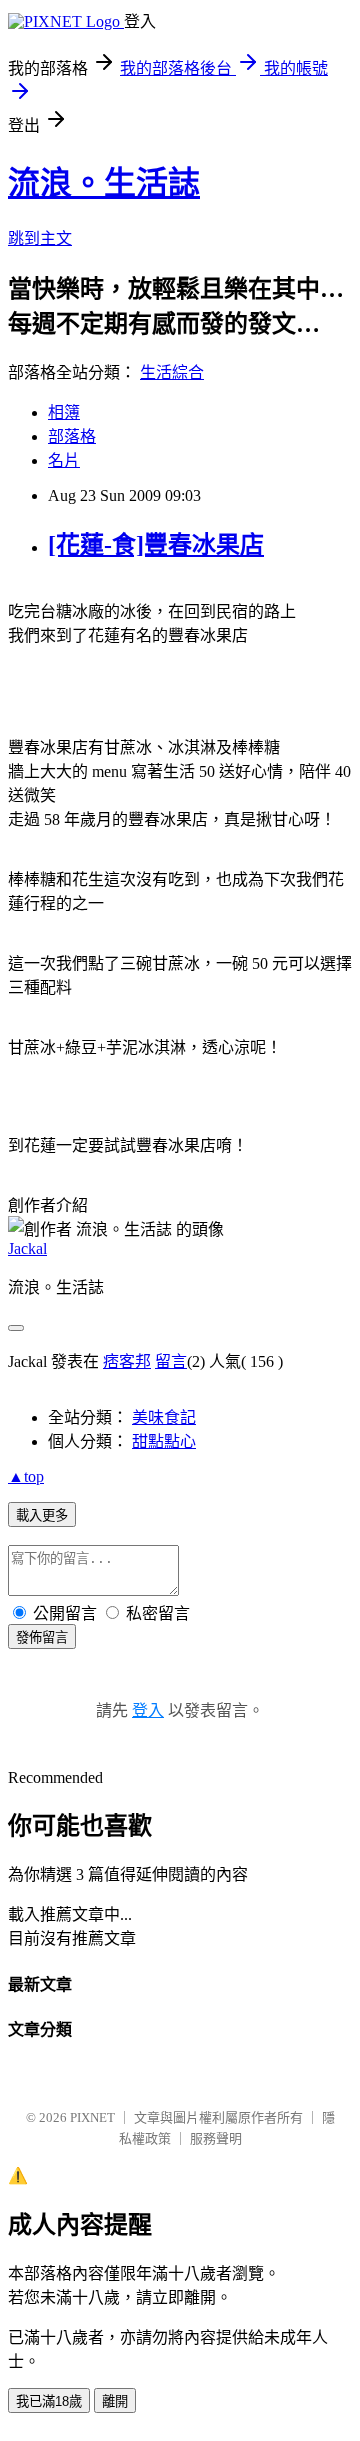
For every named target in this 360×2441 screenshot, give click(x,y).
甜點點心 (164, 1441)
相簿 (64, 412)
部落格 (72, 436)
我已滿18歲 (49, 2401)
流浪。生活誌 (104, 183)
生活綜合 (172, 372)
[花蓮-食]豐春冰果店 (156, 545)
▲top (26, 1476)
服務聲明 (216, 2138)
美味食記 (164, 1417)
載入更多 (42, 1515)
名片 (64, 460)
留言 (171, 1361)
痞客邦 (127, 1361)
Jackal (27, 1248)
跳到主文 (40, 238)
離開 (115, 2401)
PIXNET (92, 2117)
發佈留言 (42, 1637)
